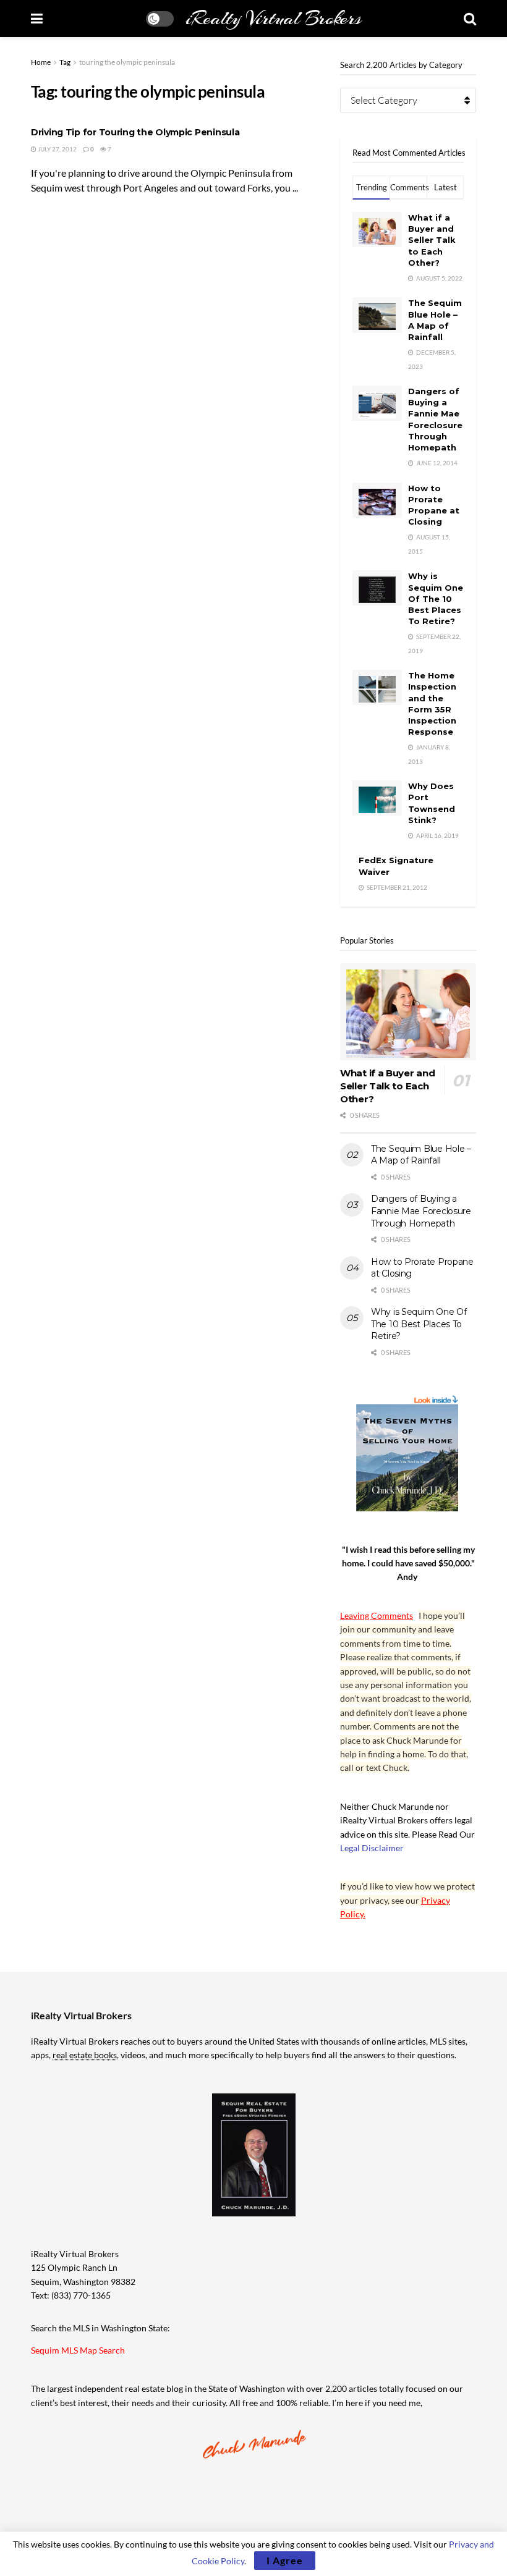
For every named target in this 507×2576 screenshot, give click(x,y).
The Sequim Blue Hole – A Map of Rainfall (421, 1155)
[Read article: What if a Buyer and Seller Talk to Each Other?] (408, 1012)
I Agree (285, 2560)
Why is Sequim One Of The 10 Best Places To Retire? (436, 598)
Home (41, 62)
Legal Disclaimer (372, 1848)
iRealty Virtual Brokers (273, 19)
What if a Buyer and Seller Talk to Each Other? (432, 240)
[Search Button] (470, 19)
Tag (65, 62)
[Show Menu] (37, 19)
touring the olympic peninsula (127, 62)
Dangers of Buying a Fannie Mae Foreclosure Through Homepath (421, 1211)
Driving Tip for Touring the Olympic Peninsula (135, 132)
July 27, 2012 (57, 149)
